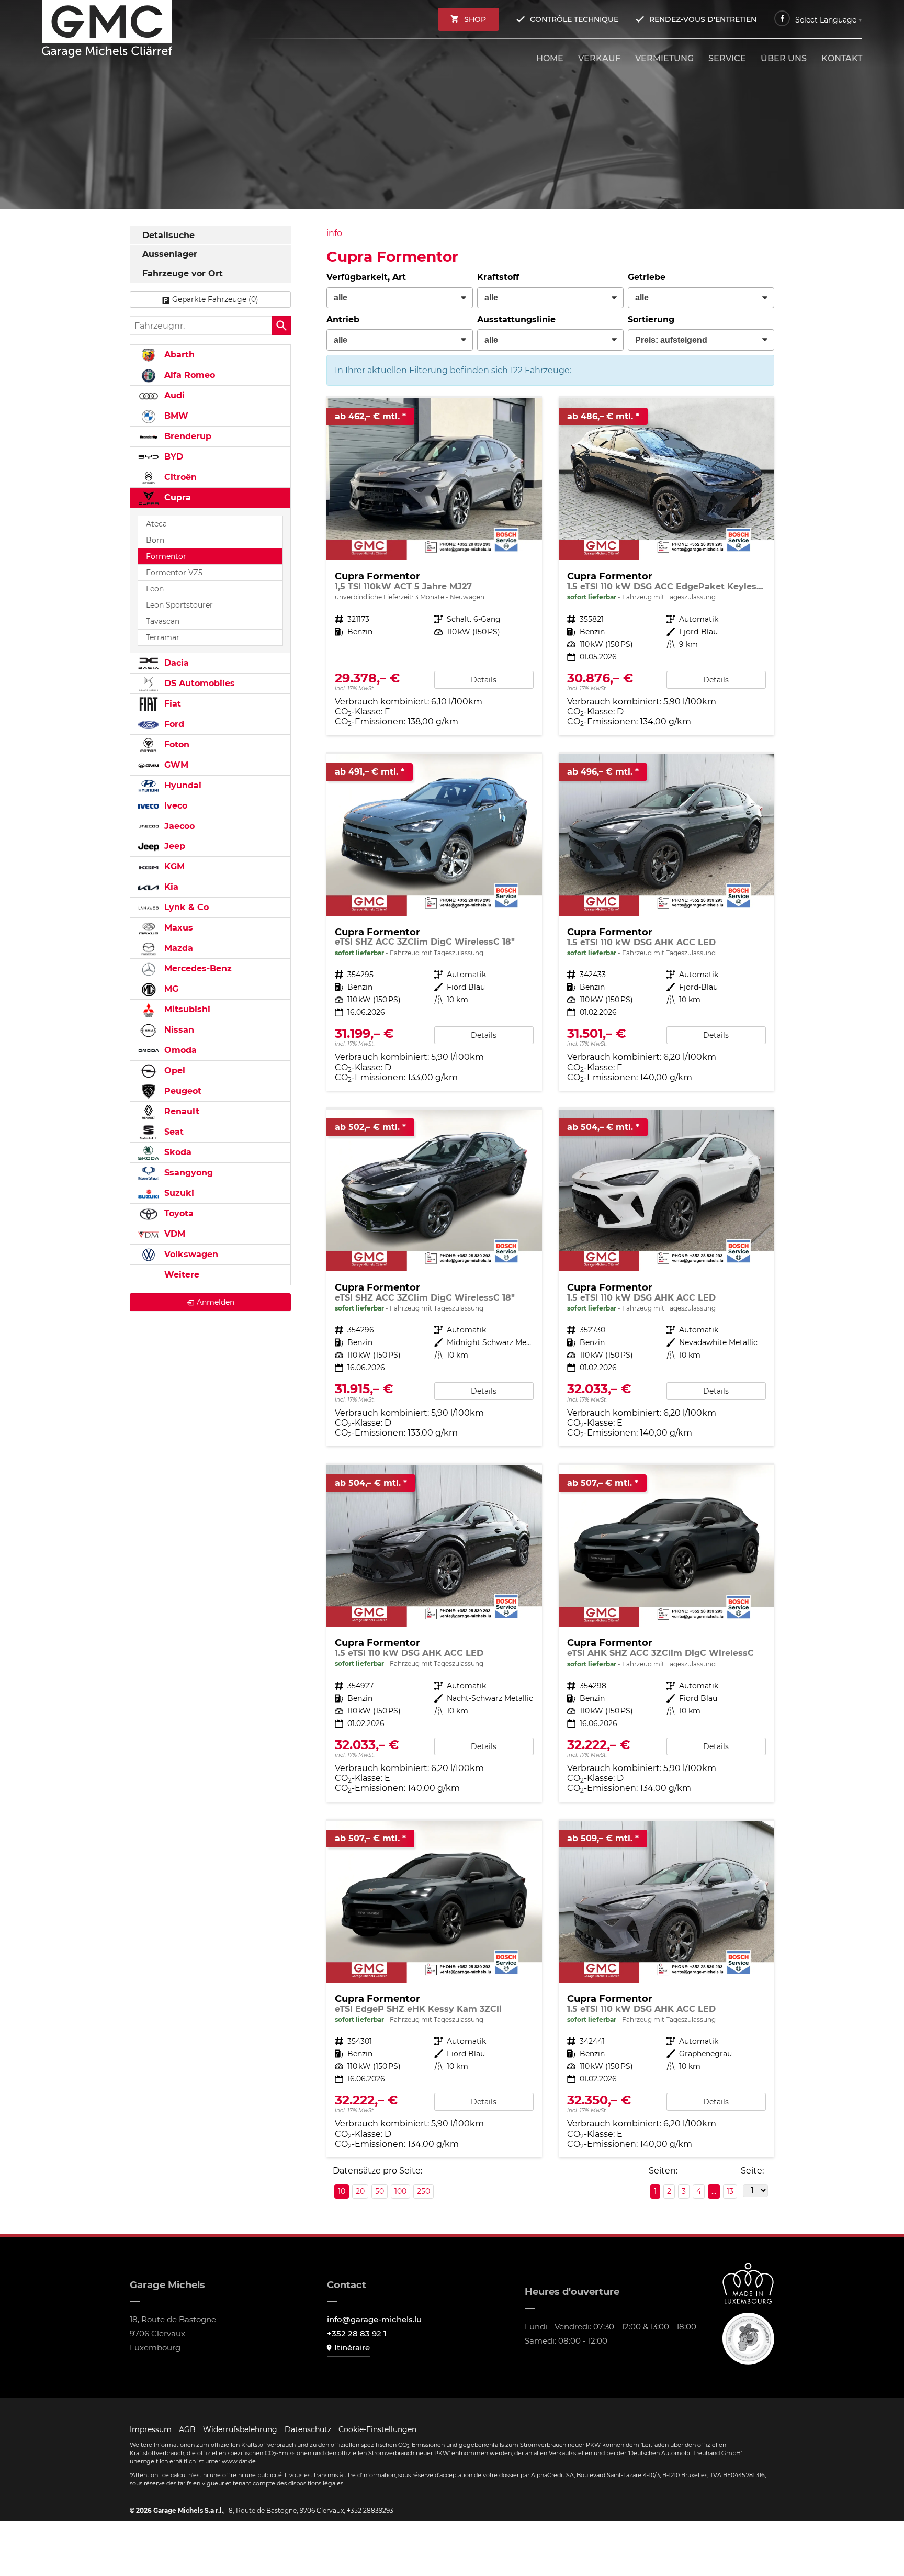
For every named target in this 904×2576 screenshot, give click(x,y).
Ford (173, 724)
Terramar (163, 637)
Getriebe (647, 277)
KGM (173, 866)
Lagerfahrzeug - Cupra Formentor (666, 567)
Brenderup (187, 436)
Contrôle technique (574, 19)
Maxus (177, 928)
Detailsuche (168, 235)
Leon (155, 589)
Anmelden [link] (216, 1302)
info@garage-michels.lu (374, 2319)
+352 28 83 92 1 (357, 2333)
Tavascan (163, 621)
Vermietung (664, 58)
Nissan (178, 1030)
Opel (173, 1071)
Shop (475, 19)
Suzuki (178, 1193)
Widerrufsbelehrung (240, 2429)
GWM (175, 765)
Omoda (179, 1050)
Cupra (176, 497)
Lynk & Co (185, 907)
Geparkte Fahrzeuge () (215, 299)
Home (550, 58)
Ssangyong (187, 1173)
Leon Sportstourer (179, 605)
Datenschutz (308, 2429)
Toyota (178, 1213)
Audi (173, 395)
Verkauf (599, 58)
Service (727, 58)
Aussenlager (170, 254)
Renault (180, 1111)
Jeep (173, 846)
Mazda (177, 948)
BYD (172, 457)
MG (170, 989)
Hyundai (182, 785)
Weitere (180, 1275)
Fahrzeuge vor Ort (183, 273)
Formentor (166, 556)
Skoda (177, 1152)
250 (423, 2191)
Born (155, 540)
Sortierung (651, 320)
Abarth (178, 355)
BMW (175, 416)
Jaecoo (178, 826)
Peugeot (182, 1091)
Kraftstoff (498, 277)
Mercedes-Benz (197, 968)
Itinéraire (352, 2348)
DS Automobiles (198, 683)
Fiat (171, 704)
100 (400, 2191)
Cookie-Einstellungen (377, 2429)
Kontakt (842, 58)
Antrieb (343, 320)
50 (380, 2191)
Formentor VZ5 (174, 573)
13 (730, 2191)
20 (360, 2191)
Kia (170, 887)
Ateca (156, 524)
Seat (173, 1132)
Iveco (174, 806)
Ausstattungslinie (516, 320)
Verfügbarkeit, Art (366, 277)
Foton (176, 744)
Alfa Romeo (188, 375)
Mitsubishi (186, 1009)
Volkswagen (190, 1254)
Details (484, 680)
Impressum (151, 2429)
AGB (187, 2429)
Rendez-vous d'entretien (703, 19)
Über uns (784, 58)
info (334, 233)
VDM (173, 1234)
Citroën (179, 477)
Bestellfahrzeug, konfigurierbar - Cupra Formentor (434, 567)
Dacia (175, 663)
